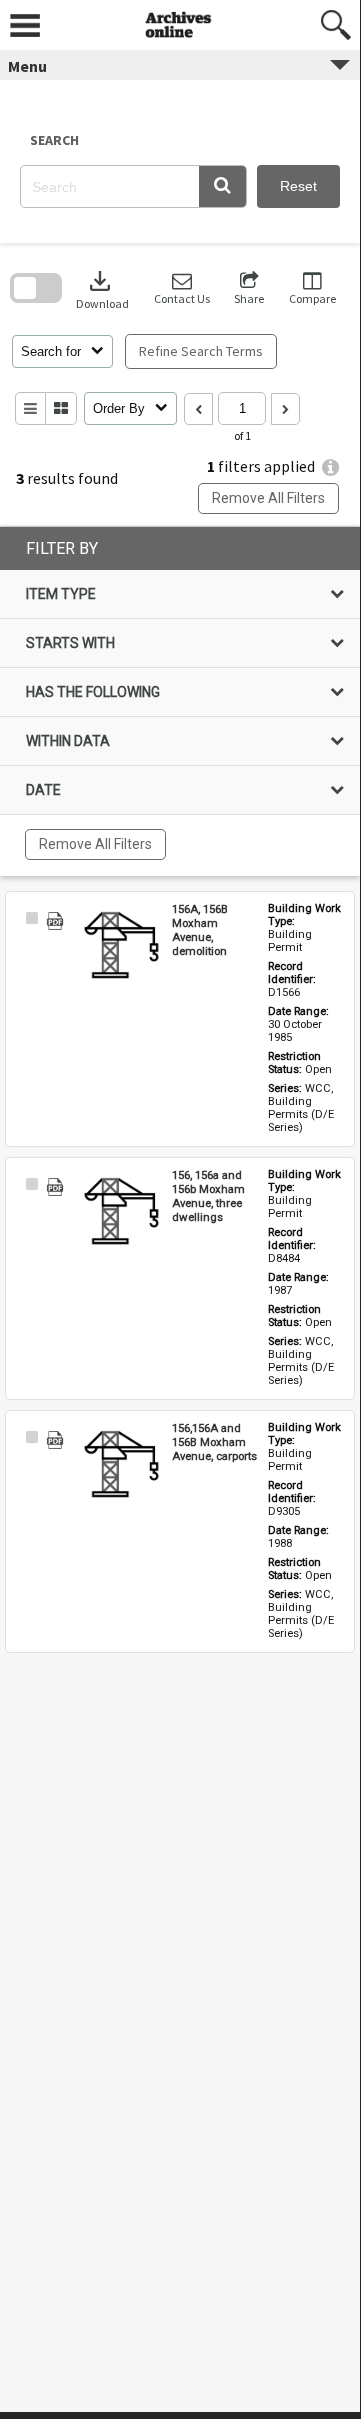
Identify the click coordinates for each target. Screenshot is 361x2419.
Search (54, 140)
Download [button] (102, 288)
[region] (180, 701)
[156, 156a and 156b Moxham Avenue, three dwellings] (122, 1213)
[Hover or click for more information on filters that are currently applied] (330, 467)
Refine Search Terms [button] (201, 351)
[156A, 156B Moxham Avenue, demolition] (122, 947)
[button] (222, 186)
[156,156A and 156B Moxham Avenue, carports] (122, 1466)
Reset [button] (298, 186)
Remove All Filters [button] (268, 498)
